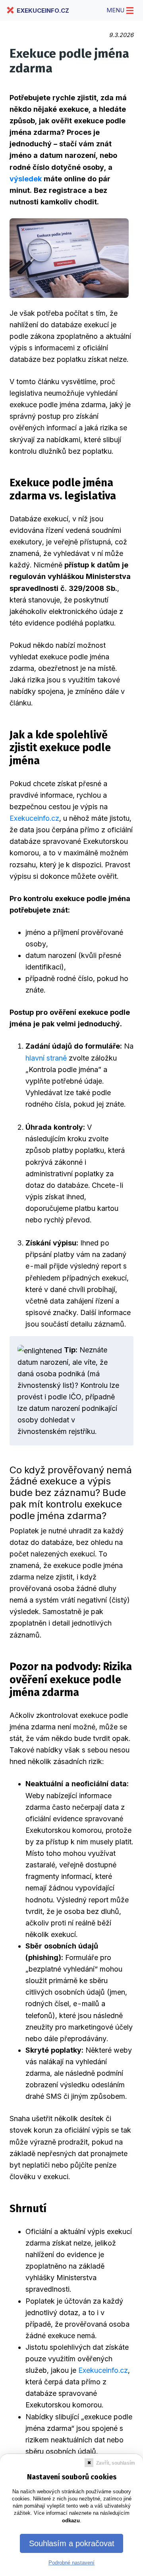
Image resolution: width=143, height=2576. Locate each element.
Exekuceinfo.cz (34, 818)
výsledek (26, 179)
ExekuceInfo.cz (43, 11)
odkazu (71, 2521)
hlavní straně (46, 1058)
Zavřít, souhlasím (116, 2463)
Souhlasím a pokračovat (72, 2543)
